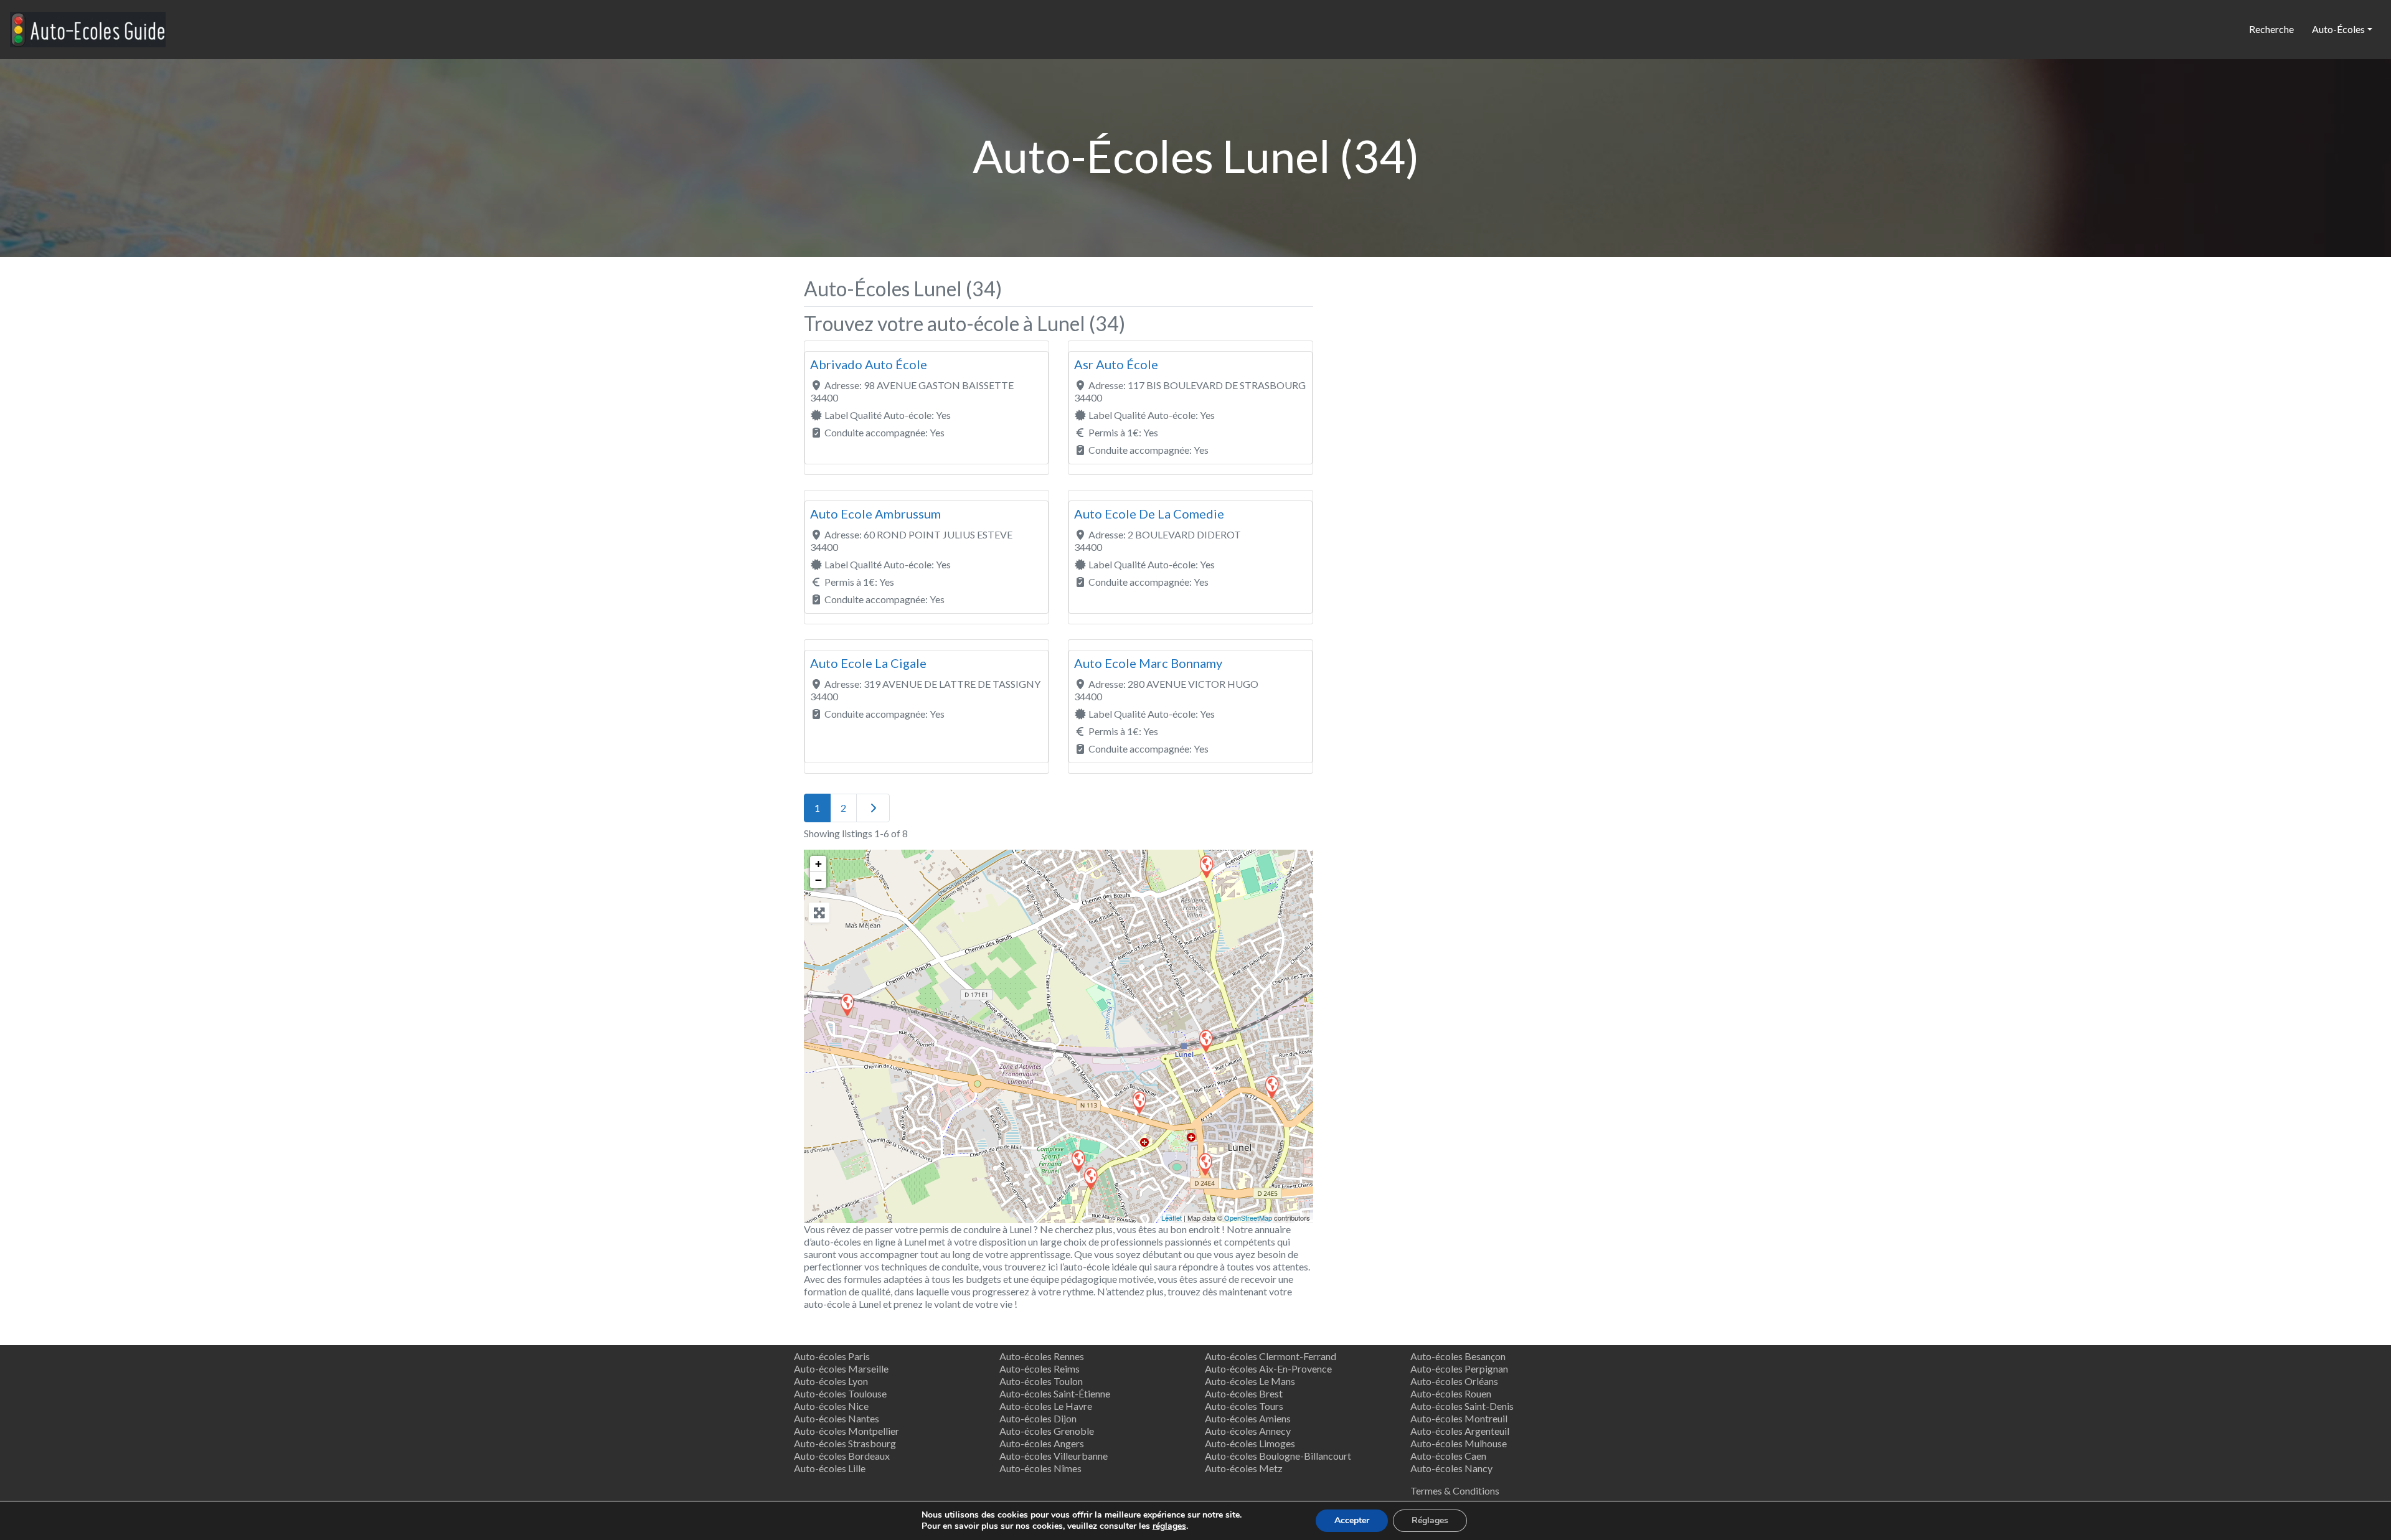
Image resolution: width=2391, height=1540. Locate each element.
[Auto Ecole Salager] (1078, 1161)
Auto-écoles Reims (1040, 1369)
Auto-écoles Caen (1448, 1456)
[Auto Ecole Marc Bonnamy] (1205, 1040)
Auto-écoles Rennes (1042, 1356)
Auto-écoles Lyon (831, 1381)
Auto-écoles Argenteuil (1460, 1431)
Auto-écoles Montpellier (847, 1431)
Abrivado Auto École (869, 364)
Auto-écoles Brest (1244, 1393)
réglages (1169, 1526)
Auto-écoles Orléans (1454, 1381)
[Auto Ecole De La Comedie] (1205, 1164)
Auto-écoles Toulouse (840, 1393)
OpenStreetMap (1248, 1218)
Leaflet (1172, 1218)
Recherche (2271, 29)
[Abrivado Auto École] (1090, 1178)
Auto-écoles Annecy (1248, 1431)
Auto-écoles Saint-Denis (1462, 1406)
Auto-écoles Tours (1244, 1406)
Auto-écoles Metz (1244, 1468)
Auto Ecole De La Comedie (1149, 514)
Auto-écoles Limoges (1250, 1443)
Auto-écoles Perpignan (1459, 1369)
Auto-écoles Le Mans (1250, 1381)
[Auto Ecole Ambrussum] (1206, 866)
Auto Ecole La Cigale (868, 663)
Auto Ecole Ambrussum (875, 514)
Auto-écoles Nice (831, 1406)
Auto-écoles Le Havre (1046, 1406)
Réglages (1430, 1520)
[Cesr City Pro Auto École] (847, 1004)
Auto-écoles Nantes (837, 1418)
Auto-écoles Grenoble (1047, 1431)
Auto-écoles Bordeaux (842, 1456)
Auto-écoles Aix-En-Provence (1268, 1369)
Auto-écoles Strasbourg (845, 1443)
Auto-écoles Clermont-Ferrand (1271, 1356)
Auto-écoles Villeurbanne (1054, 1456)
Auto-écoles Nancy (1451, 1468)
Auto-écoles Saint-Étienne (1055, 1393)
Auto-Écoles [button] (2338, 29)
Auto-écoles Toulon (1041, 1381)
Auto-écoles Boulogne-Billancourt (1278, 1456)
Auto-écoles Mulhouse (1459, 1443)
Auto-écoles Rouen (1451, 1393)
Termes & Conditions (1455, 1491)
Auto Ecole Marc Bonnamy (1148, 663)
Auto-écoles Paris (832, 1356)
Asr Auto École (1116, 364)
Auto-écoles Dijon (1038, 1418)
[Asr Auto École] (1271, 1087)
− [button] (818, 880)
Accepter (1352, 1520)
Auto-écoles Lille (830, 1468)
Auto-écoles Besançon (1458, 1356)
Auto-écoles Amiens (1248, 1418)
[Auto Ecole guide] (88, 27)
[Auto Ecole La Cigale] (1139, 1102)
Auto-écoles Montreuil (1459, 1418)
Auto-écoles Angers (1042, 1443)
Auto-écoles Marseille (841, 1369)
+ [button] (818, 864)
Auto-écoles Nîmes (1040, 1468)
